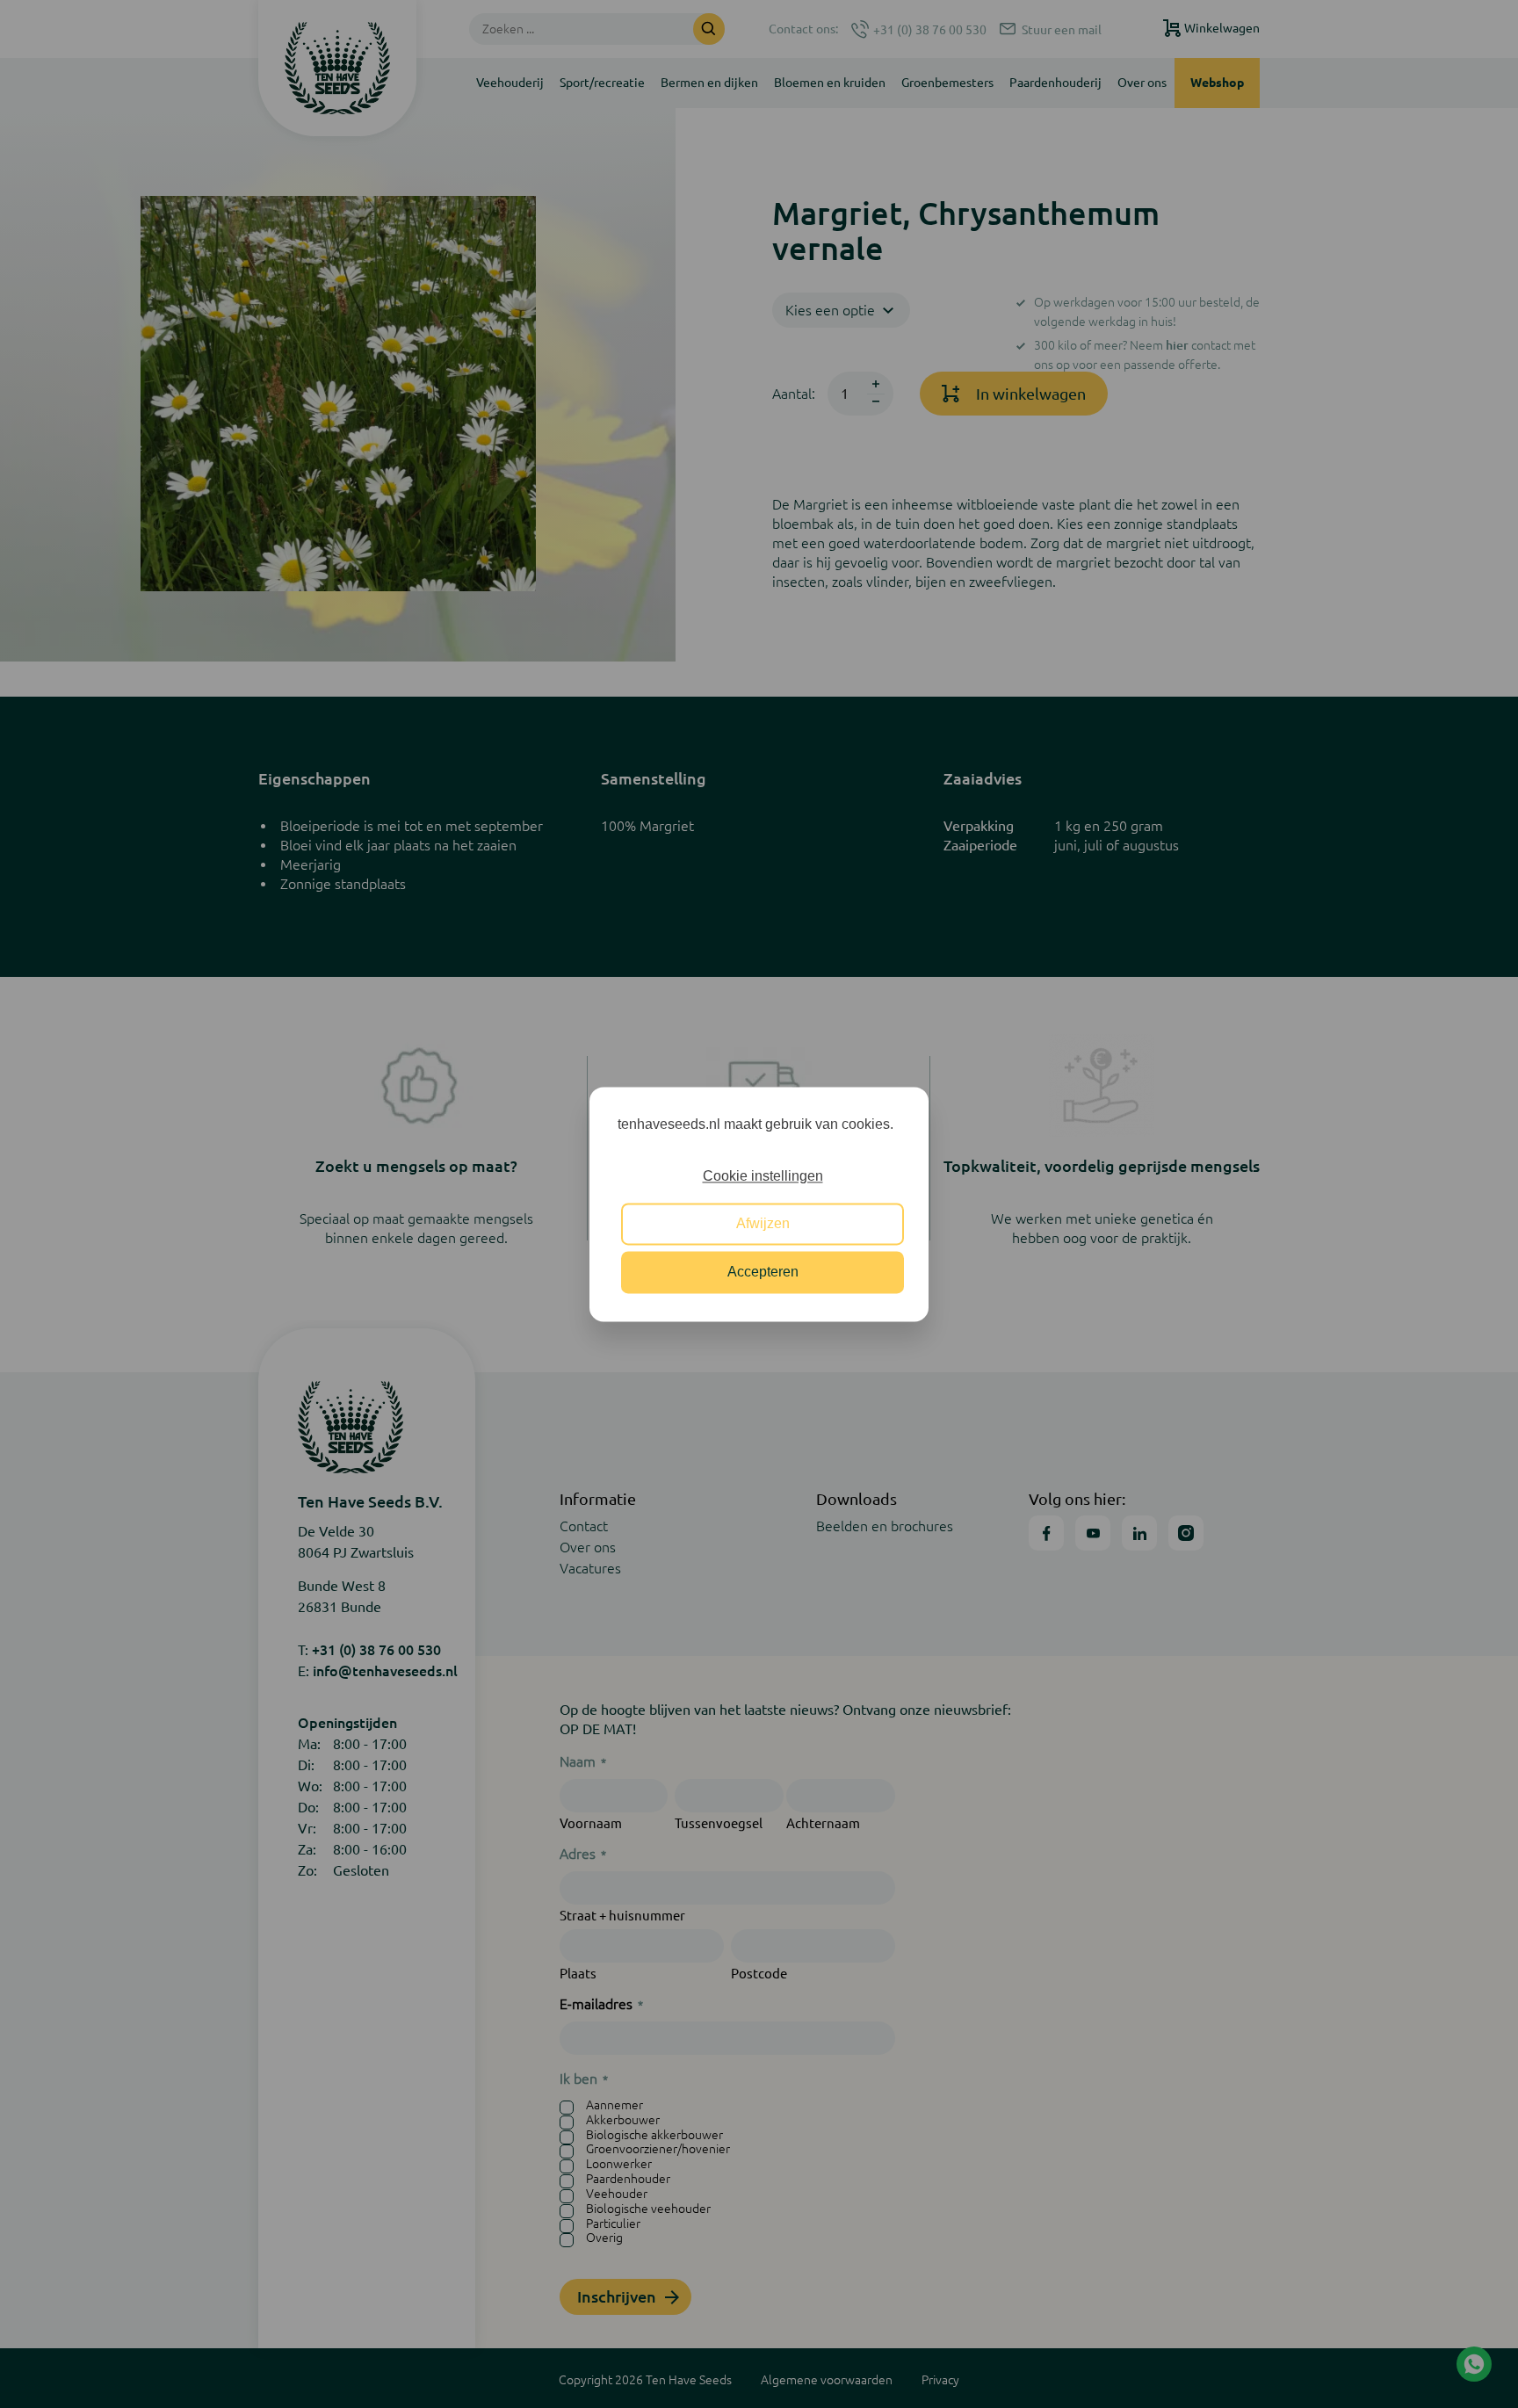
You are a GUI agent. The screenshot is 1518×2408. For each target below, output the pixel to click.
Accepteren (763, 1272)
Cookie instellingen (763, 1176)
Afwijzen (763, 1224)
